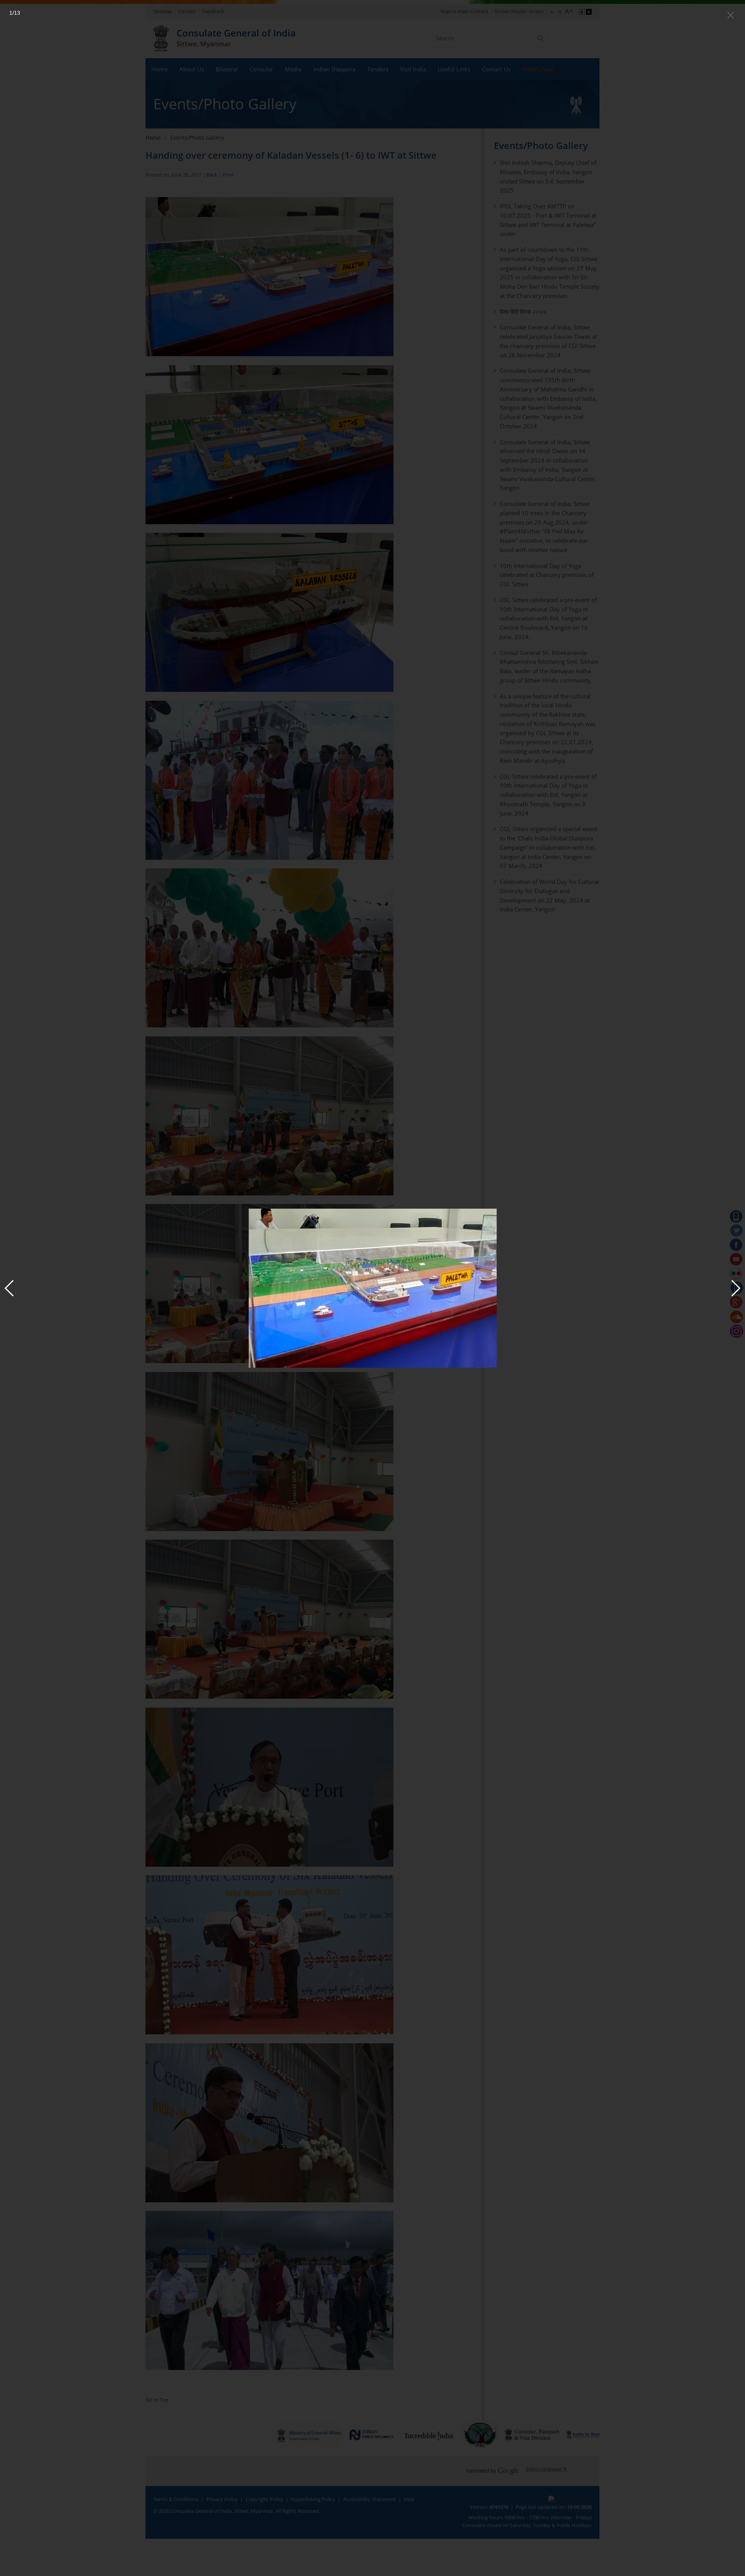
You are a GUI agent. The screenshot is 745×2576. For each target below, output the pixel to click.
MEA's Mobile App (736, 1216)
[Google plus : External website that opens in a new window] (736, 1303)
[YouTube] (736, 1259)
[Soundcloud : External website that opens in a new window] (736, 1317)
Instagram (736, 1331)
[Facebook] (736, 1245)
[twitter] (736, 1231)
